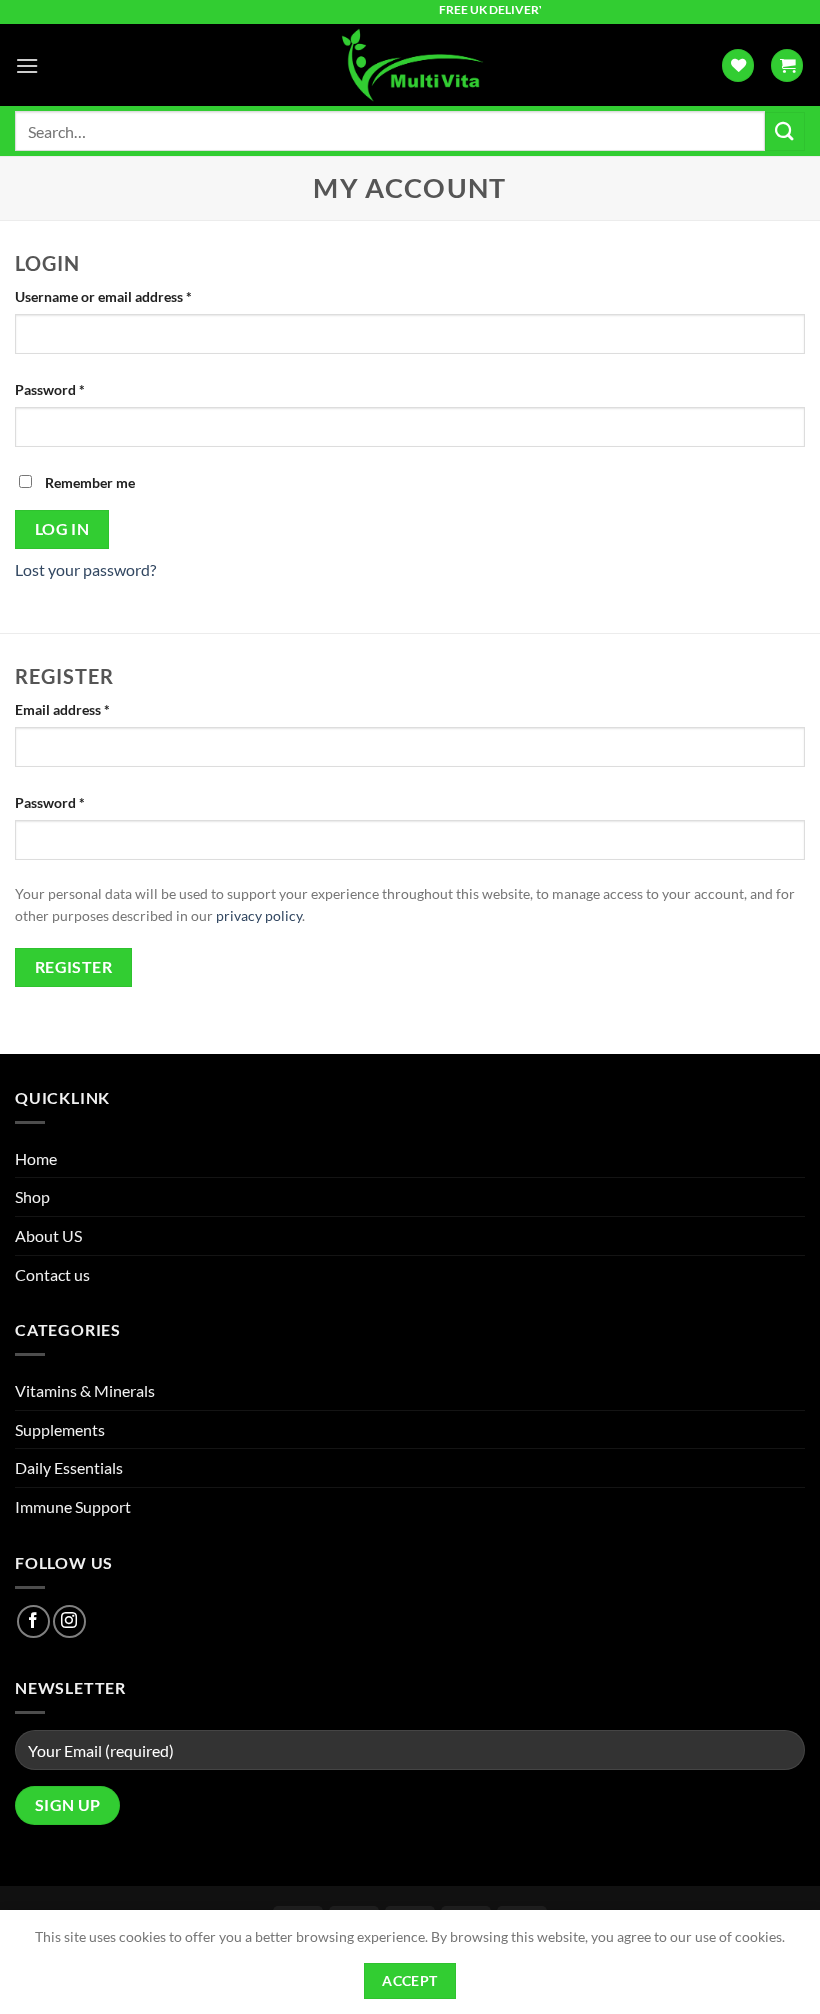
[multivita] (410, 65)
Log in (62, 529)
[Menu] (27, 65)
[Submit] (785, 131)
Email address (90, 709)
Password (78, 389)
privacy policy (259, 916)
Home (36, 1158)
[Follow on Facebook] (33, 1621)
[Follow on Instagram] (69, 1621)
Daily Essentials (69, 1467)
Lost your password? (85, 569)
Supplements (60, 1429)
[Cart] (787, 65)
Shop (32, 1196)
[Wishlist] (738, 65)
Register (74, 967)
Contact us (52, 1274)
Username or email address (131, 296)
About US (48, 1235)
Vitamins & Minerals (85, 1390)
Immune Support (73, 1506)
